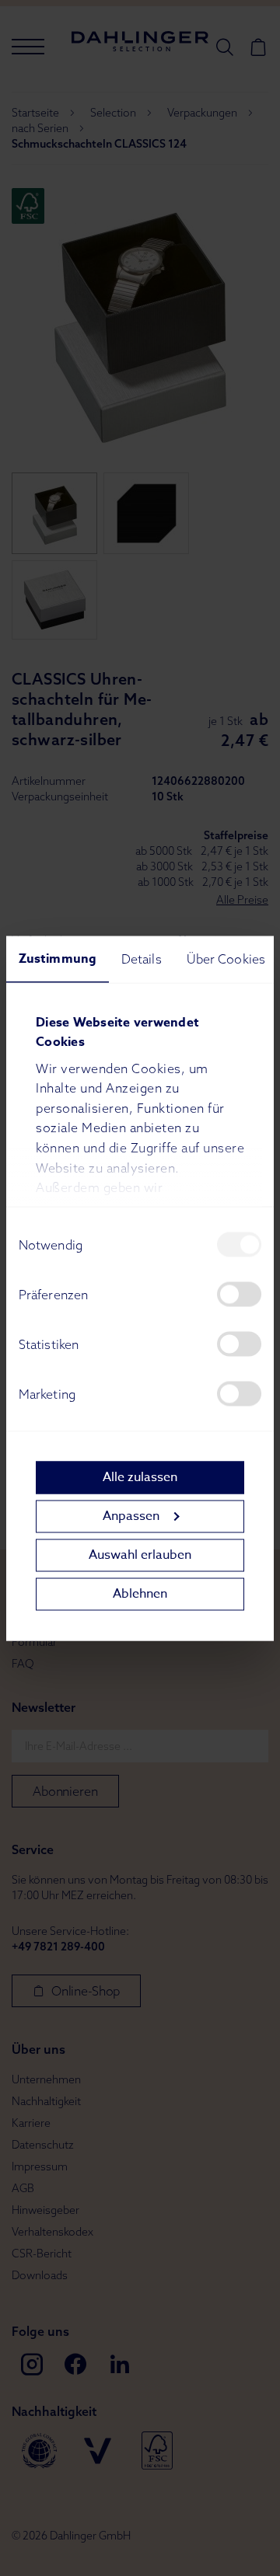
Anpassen (131, 1516)
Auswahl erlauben (140, 1555)
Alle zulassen (140, 1477)
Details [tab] (142, 958)
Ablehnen (140, 1594)
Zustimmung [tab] (58, 958)
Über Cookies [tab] (226, 958)
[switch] (239, 1294)
